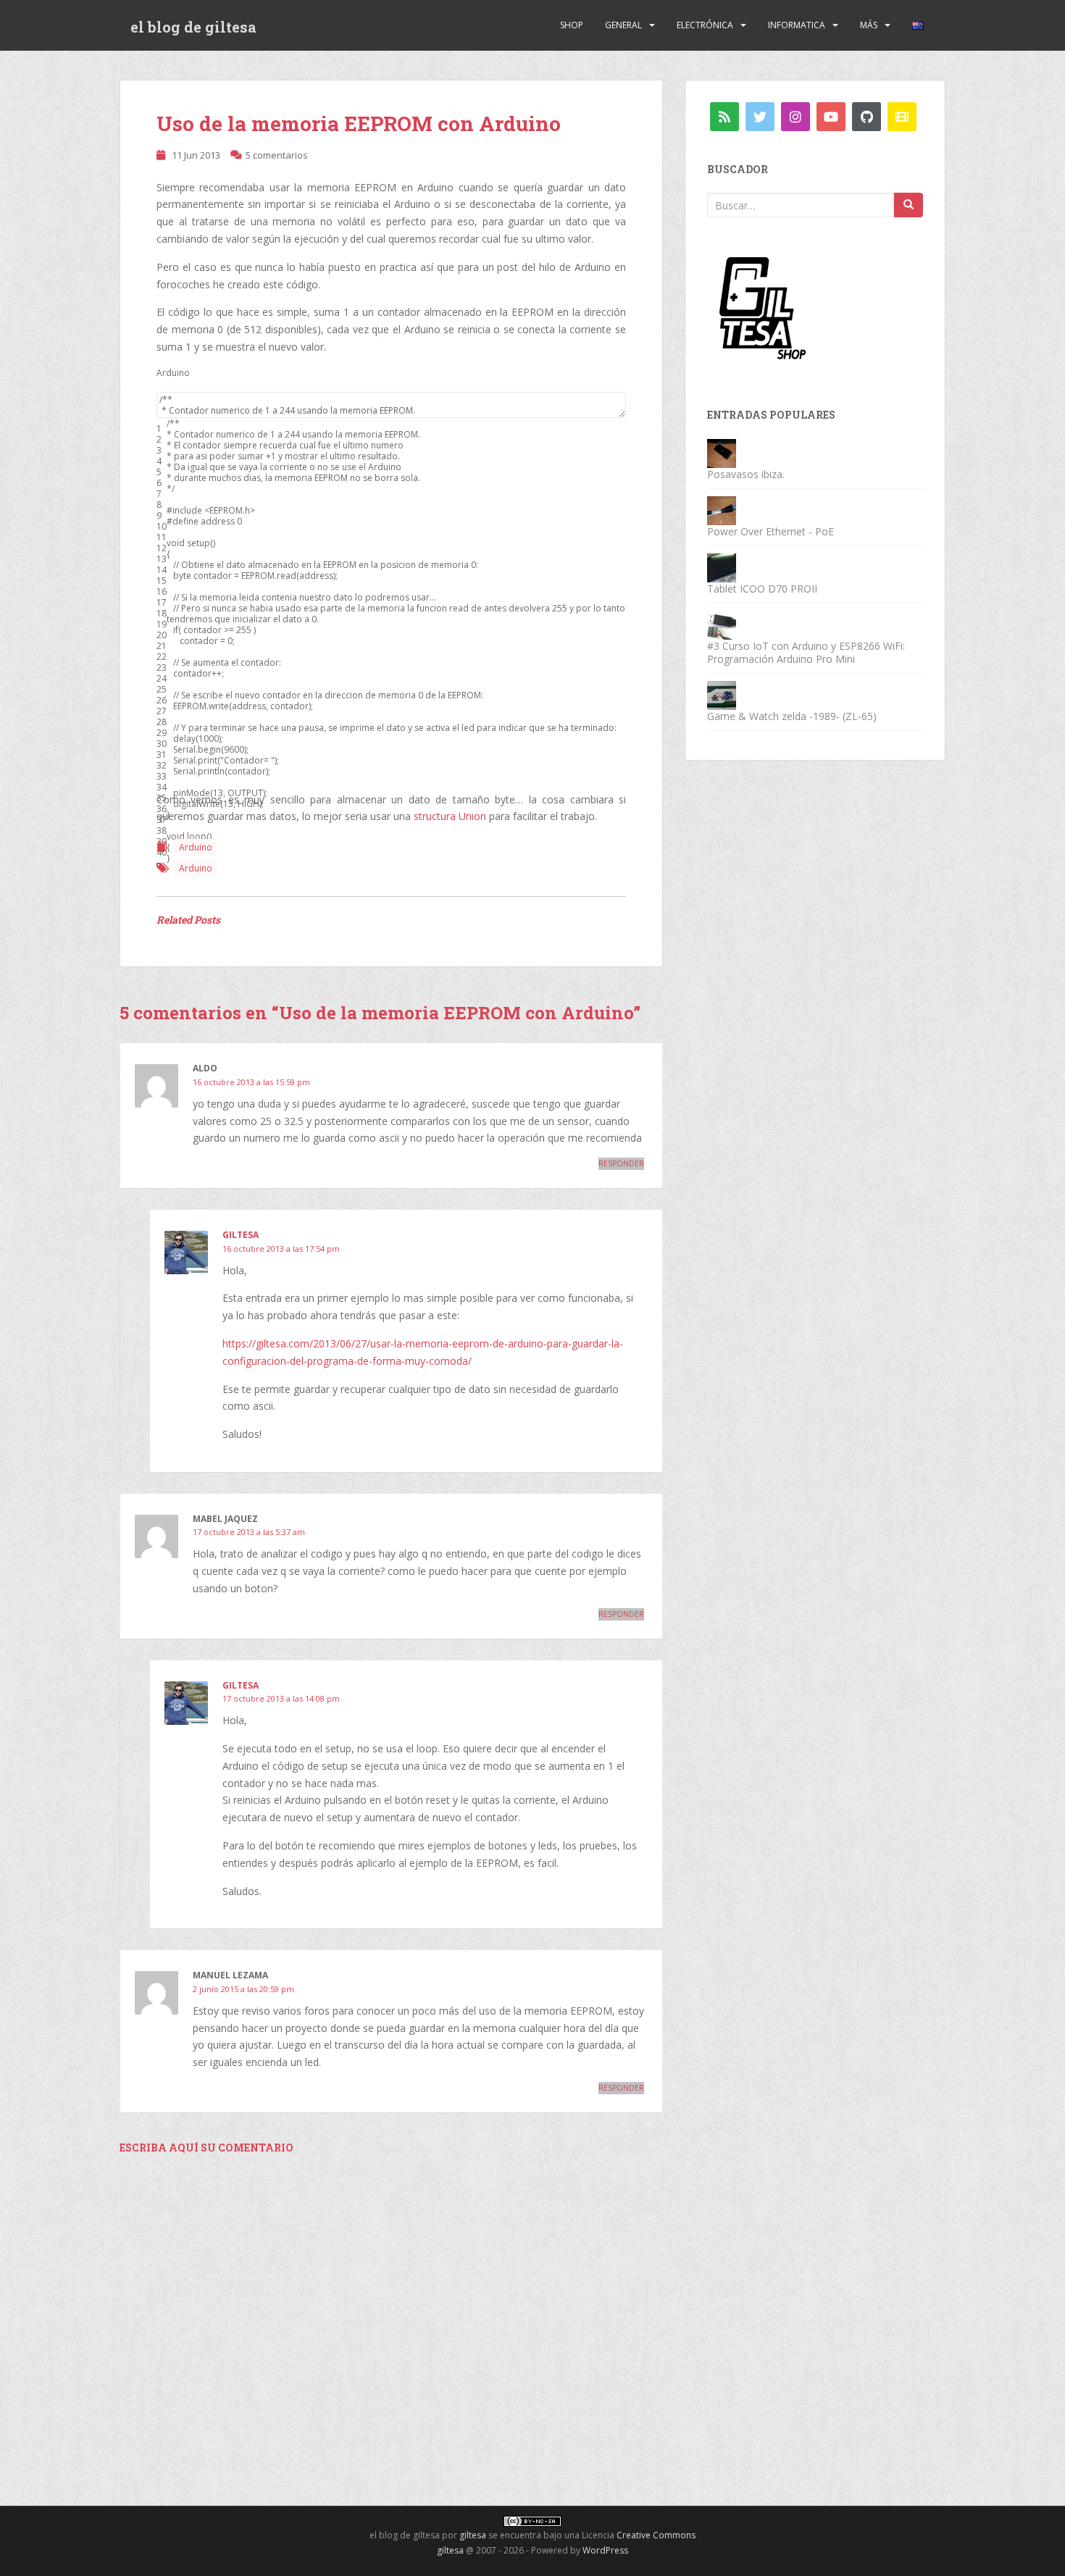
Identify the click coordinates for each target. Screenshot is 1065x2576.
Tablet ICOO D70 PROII (762, 589)
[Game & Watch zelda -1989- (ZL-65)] (722, 694)
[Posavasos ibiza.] (722, 452)
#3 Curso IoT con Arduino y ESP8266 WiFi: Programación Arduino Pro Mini (806, 652)
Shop (572, 25)
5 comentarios (277, 155)
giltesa (241, 1235)
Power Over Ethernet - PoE (770, 531)
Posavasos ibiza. (746, 474)
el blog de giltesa (193, 27)
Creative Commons (656, 2535)
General (623, 25)
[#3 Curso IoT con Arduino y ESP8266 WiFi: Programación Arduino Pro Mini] (722, 624)
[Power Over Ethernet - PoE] (722, 510)
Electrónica (705, 25)
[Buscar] (909, 205)
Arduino (196, 847)
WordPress (605, 2550)
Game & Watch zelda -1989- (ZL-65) (792, 716)
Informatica (797, 25)
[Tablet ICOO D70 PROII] (722, 567)
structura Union (450, 816)
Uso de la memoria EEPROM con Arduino (359, 124)
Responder (621, 1163)
